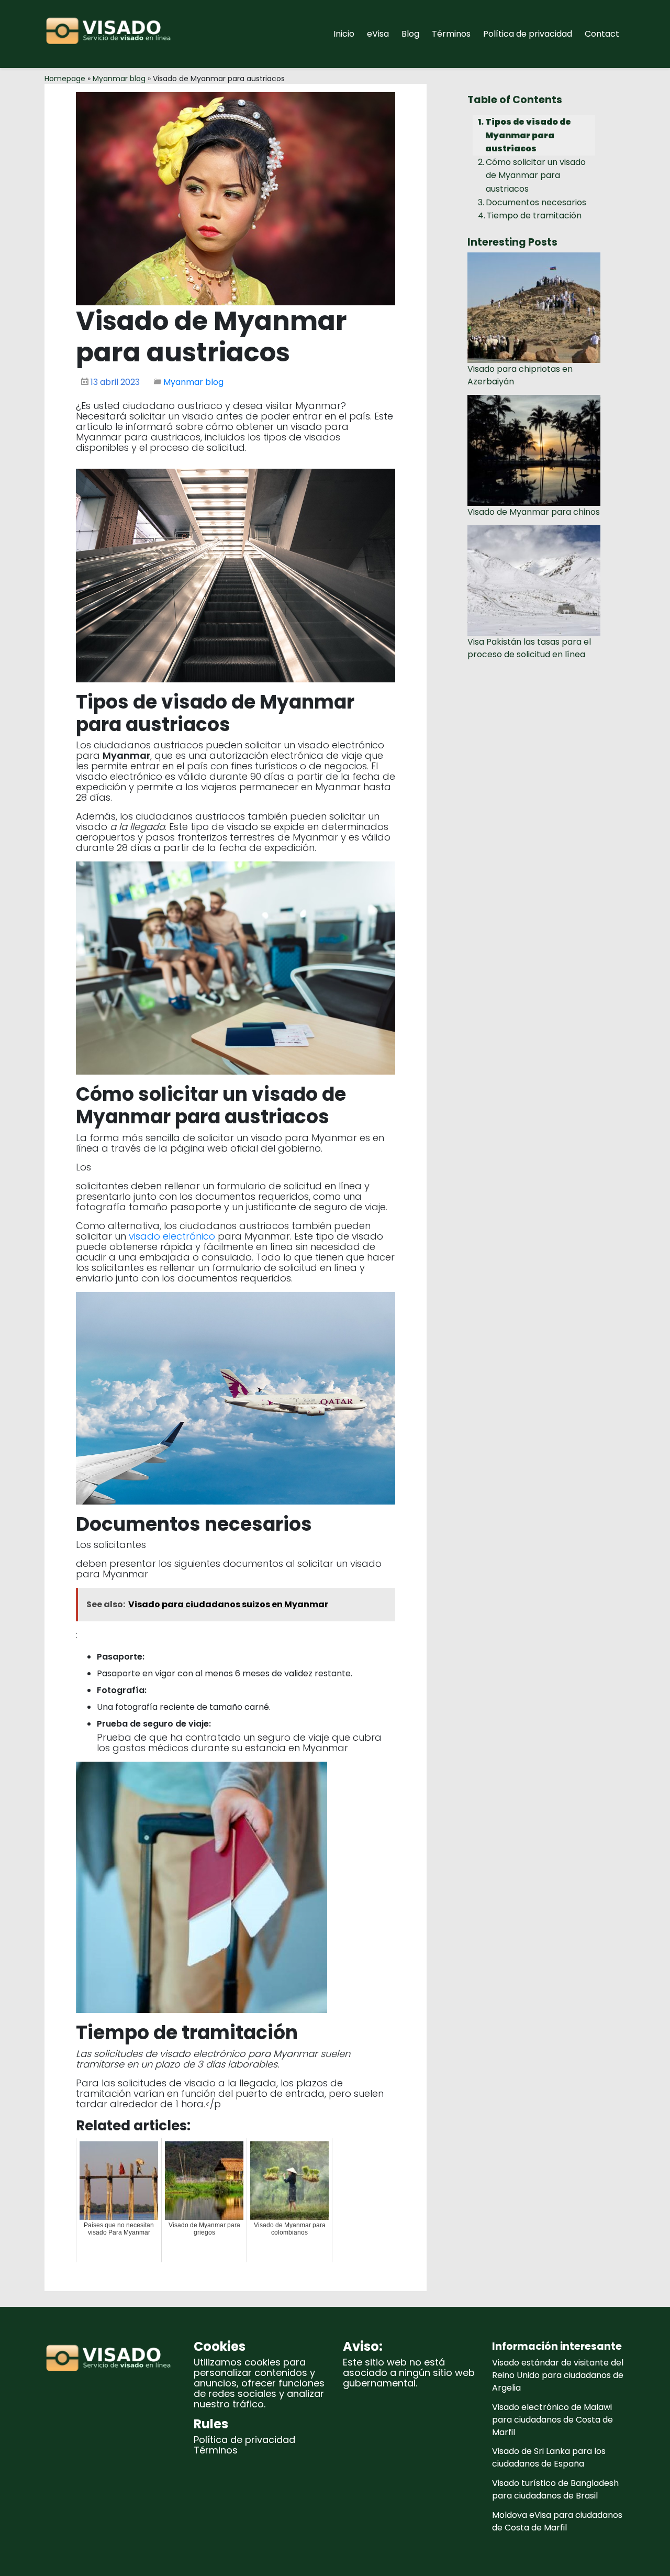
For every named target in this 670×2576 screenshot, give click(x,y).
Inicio (344, 34)
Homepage (65, 79)
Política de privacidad (528, 34)
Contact (602, 34)
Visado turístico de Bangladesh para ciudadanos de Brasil (555, 2489)
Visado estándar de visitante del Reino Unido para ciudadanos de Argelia (558, 2375)
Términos (451, 34)
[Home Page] (111, 34)
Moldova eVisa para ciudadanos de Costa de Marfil (557, 2521)
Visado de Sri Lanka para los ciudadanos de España (549, 2457)
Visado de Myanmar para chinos (534, 512)
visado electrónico (172, 1236)
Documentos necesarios (536, 202)
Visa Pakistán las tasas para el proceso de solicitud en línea (529, 648)
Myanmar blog (119, 79)
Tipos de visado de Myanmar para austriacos (528, 135)
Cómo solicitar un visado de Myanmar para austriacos (536, 175)
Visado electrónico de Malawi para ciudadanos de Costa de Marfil (552, 2420)
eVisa (378, 34)
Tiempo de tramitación (534, 215)
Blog (410, 34)
